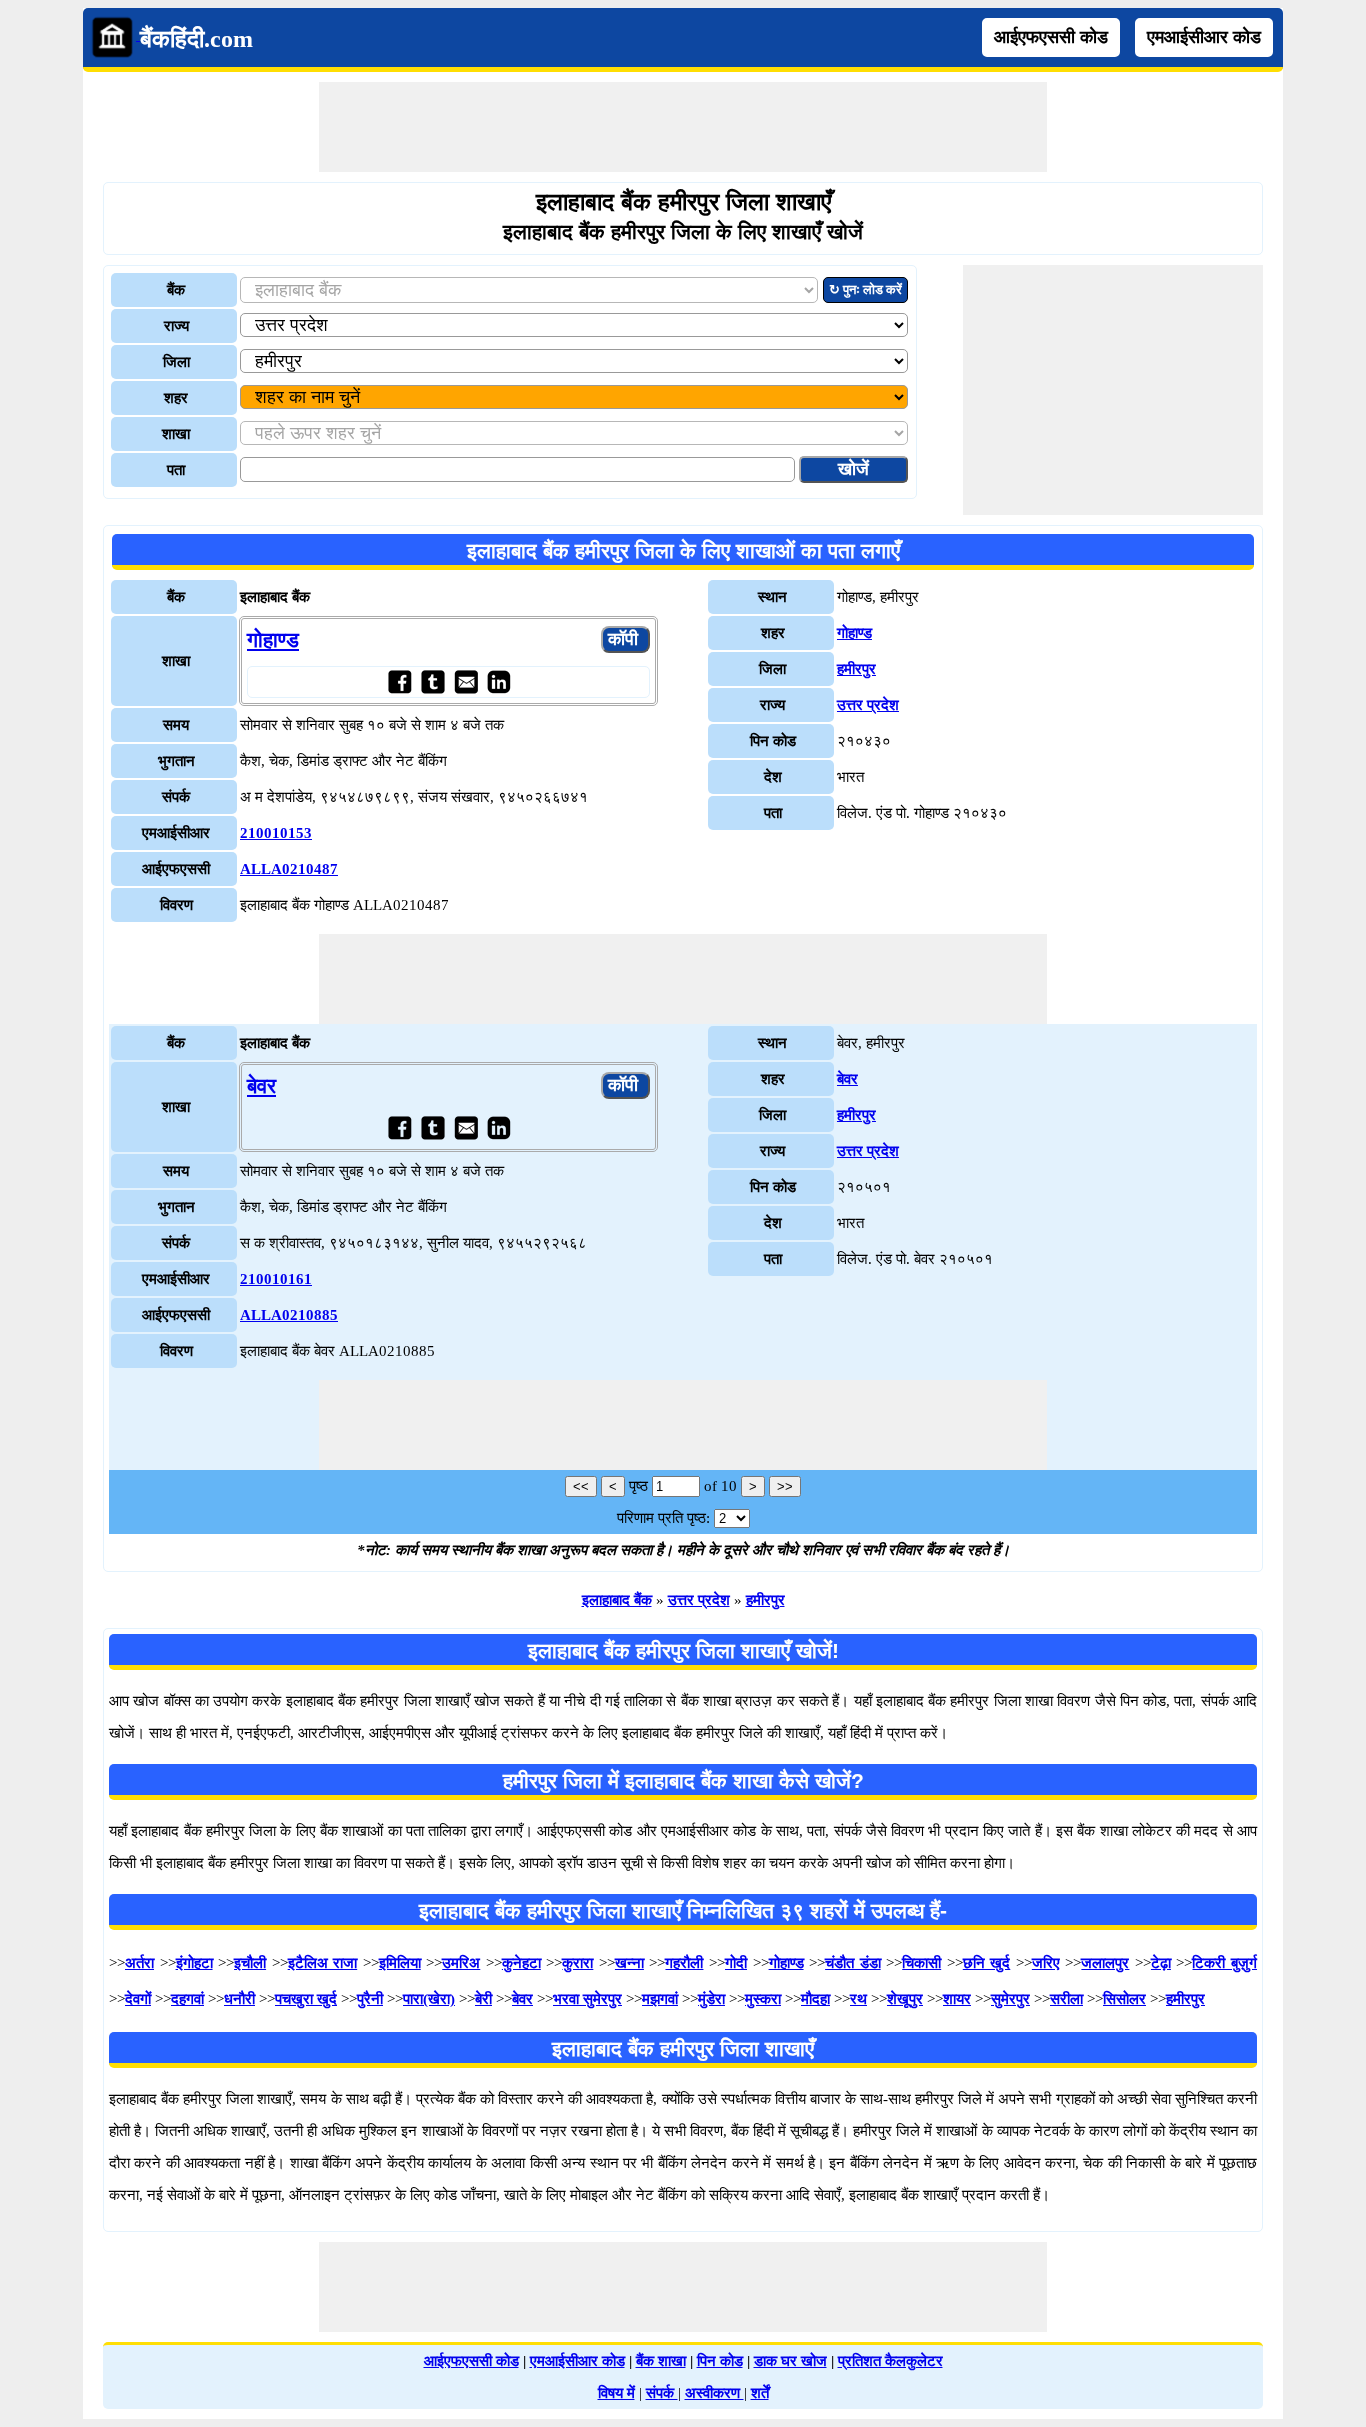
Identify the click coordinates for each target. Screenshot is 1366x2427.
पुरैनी (370, 1999)
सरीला (1066, 1999)
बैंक (176, 290)
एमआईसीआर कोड (1204, 37)
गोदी (736, 1963)
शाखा (176, 434)
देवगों (138, 1999)
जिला (176, 362)
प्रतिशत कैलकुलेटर (890, 2361)
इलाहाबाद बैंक (617, 1600)
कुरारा (577, 1963)
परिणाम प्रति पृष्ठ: (663, 1518)
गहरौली (684, 1963)
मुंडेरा (711, 1999)
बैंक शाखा (661, 2361)
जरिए (1046, 1963)
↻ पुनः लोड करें (865, 289)
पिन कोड (720, 2361)
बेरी (483, 1999)
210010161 (276, 1279)
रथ (858, 1999)
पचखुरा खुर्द (306, 1999)
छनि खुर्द (987, 1963)
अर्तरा (139, 1963)
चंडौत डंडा (853, 1963)
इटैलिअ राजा (323, 1963)
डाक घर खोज (790, 2361)
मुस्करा (763, 1999)
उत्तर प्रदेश (868, 705)
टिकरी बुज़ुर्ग (1224, 1963)
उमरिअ (461, 1963)
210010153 (276, 833)
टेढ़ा (1161, 1963)
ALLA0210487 (289, 869)
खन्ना (629, 1963)
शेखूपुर (905, 1999)
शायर (957, 1999)
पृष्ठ (638, 1486)
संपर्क (662, 2393)
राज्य (176, 326)
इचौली (250, 1963)
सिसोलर (1124, 1999)
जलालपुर (1105, 1963)
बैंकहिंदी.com (196, 39)
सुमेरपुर (1010, 1999)
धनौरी (239, 1999)
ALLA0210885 (289, 1315)
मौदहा (815, 1999)
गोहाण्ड (273, 640)
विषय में (616, 2393)
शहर (176, 398)
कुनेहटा (521, 1963)
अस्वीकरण (714, 2393)
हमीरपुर (856, 669)
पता (176, 470)
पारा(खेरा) (429, 1999)
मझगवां (660, 1999)
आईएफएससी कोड (1051, 37)
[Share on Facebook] (399, 681)
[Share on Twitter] (432, 681)
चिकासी (921, 1963)
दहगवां (187, 1999)
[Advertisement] (683, 127)
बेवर (261, 1086)
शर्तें (760, 2393)
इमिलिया (400, 1963)
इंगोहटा (194, 1963)
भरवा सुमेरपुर (587, 1999)
